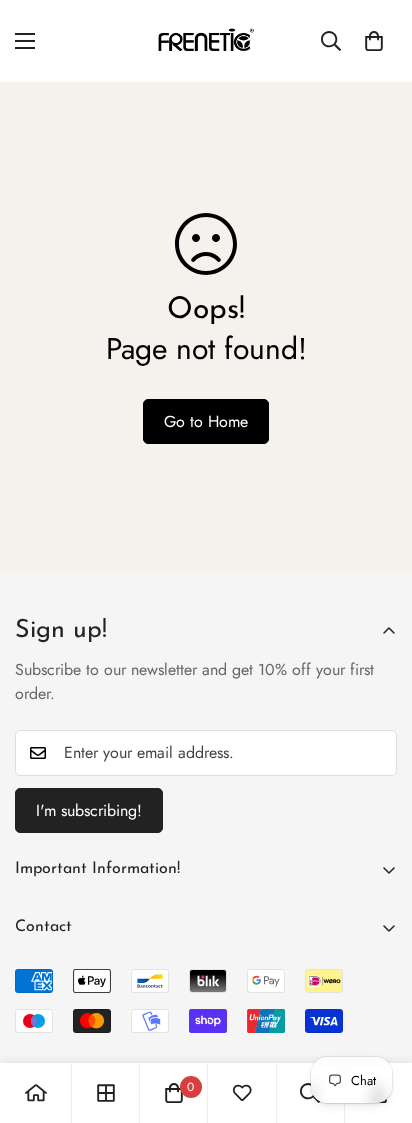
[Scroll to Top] (376, 1017)
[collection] (106, 1093)
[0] (374, 41)
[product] (36, 1093)
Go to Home (206, 421)
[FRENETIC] (206, 41)
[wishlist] (242, 1093)
